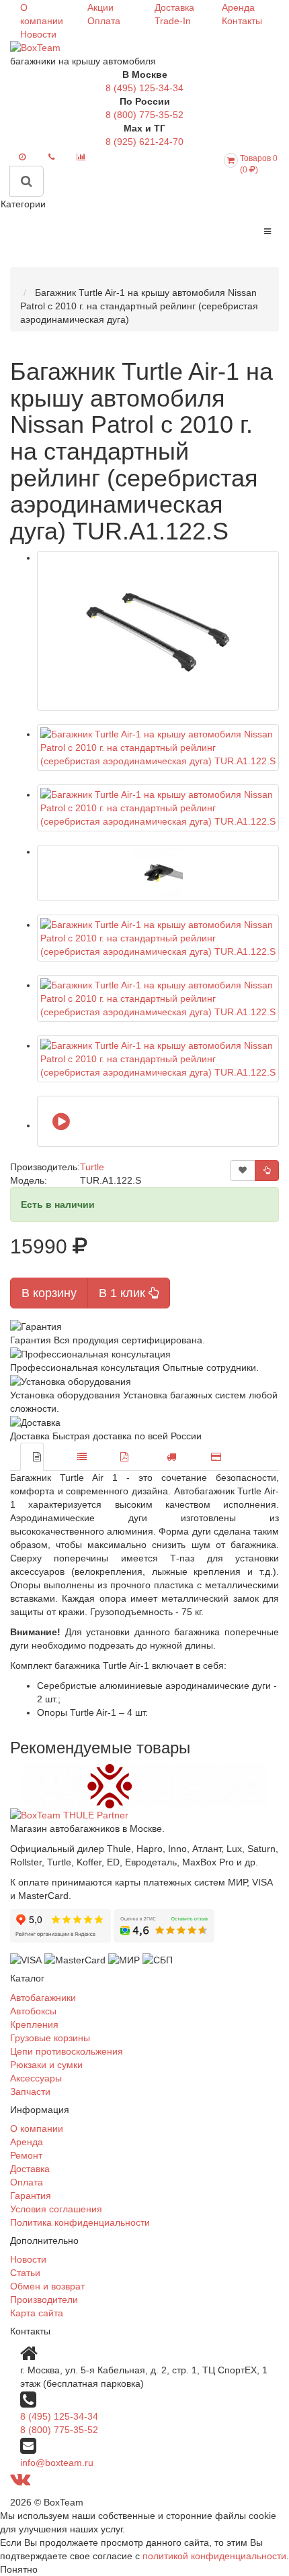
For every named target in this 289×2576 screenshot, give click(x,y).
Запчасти (30, 2092)
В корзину (49, 1293)
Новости (38, 34)
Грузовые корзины (50, 2038)
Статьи (25, 2273)
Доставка (174, 7)
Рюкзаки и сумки (46, 2065)
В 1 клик (124, 1293)
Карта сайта (37, 2313)
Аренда (238, 7)
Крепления (34, 2024)
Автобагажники (43, 1998)
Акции (100, 7)
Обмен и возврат (47, 2286)
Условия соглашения (56, 2209)
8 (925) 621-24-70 (144, 142)
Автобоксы (33, 2011)
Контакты (242, 21)
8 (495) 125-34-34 (144, 88)
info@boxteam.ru (57, 2463)
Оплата (104, 21)
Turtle (92, 1167)
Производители (44, 2300)
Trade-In (173, 21)
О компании (37, 2128)
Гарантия (31, 2196)
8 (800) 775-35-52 (144, 115)
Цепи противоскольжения (67, 2051)
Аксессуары (36, 2078)
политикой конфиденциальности (214, 2556)
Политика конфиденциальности (80, 2222)
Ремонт (26, 2155)
